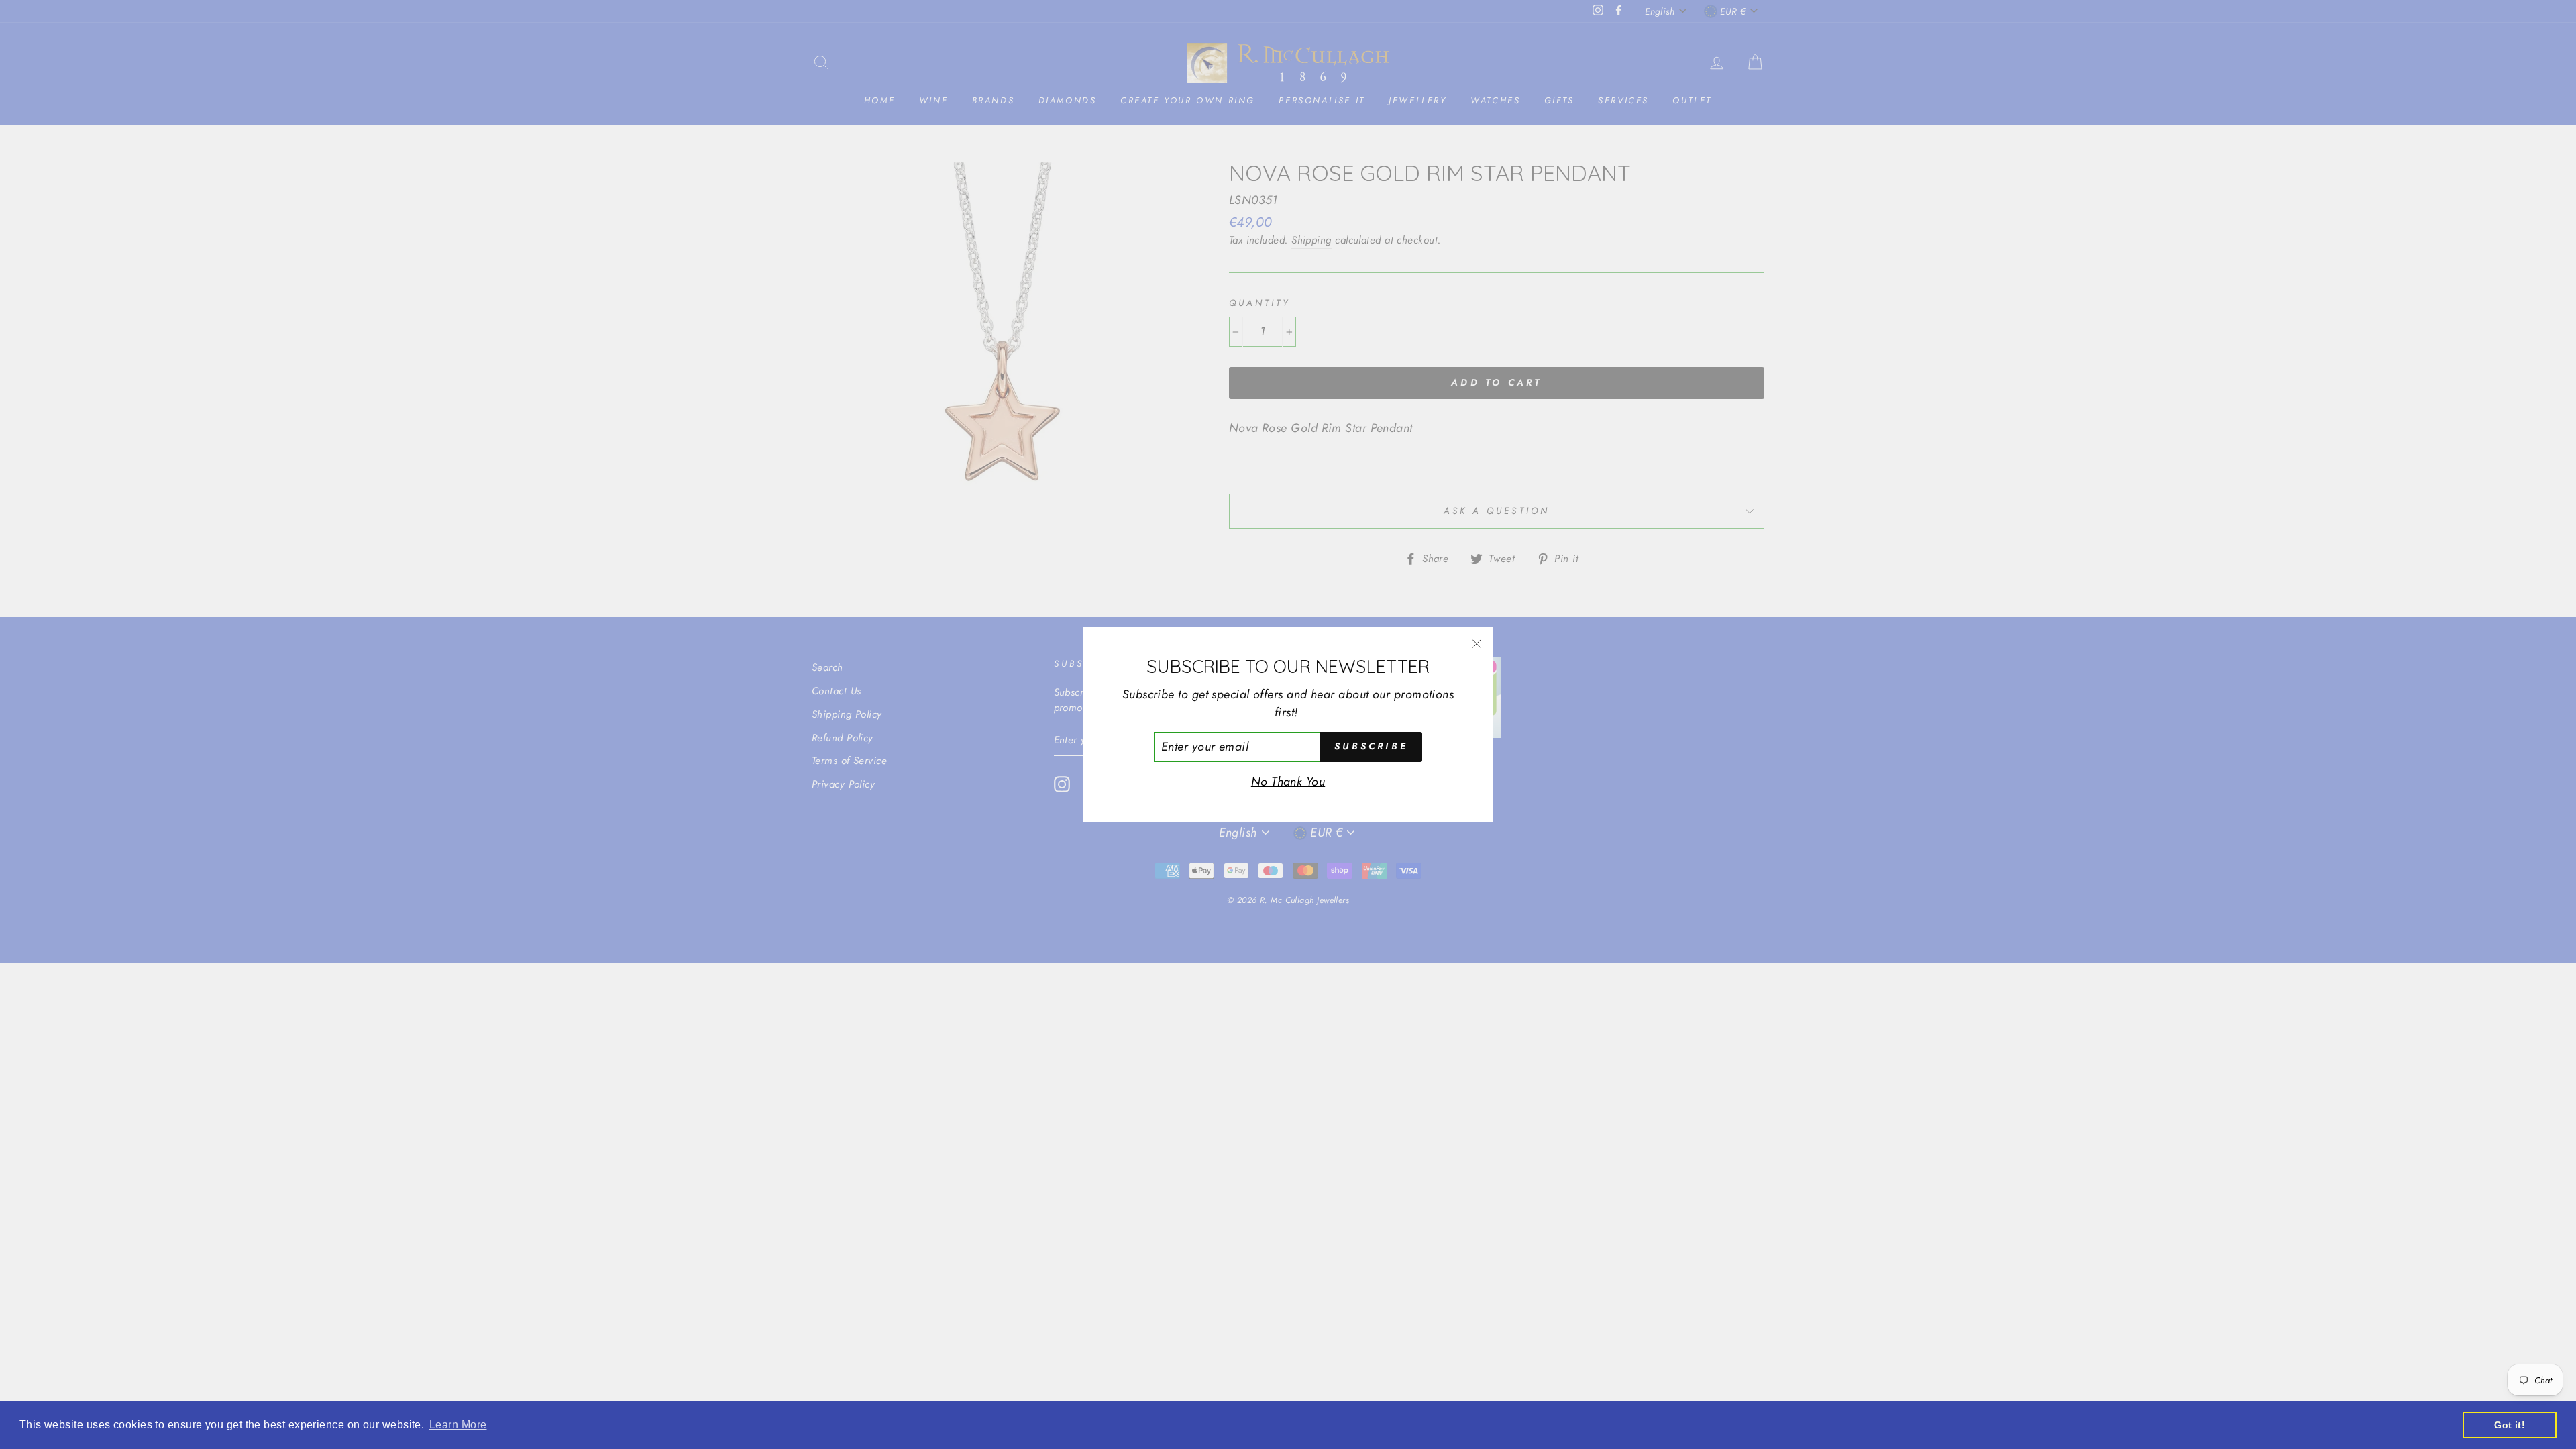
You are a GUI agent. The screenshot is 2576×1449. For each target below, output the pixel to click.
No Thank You (1288, 782)
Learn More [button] (458, 1425)
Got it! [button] (2510, 1425)
